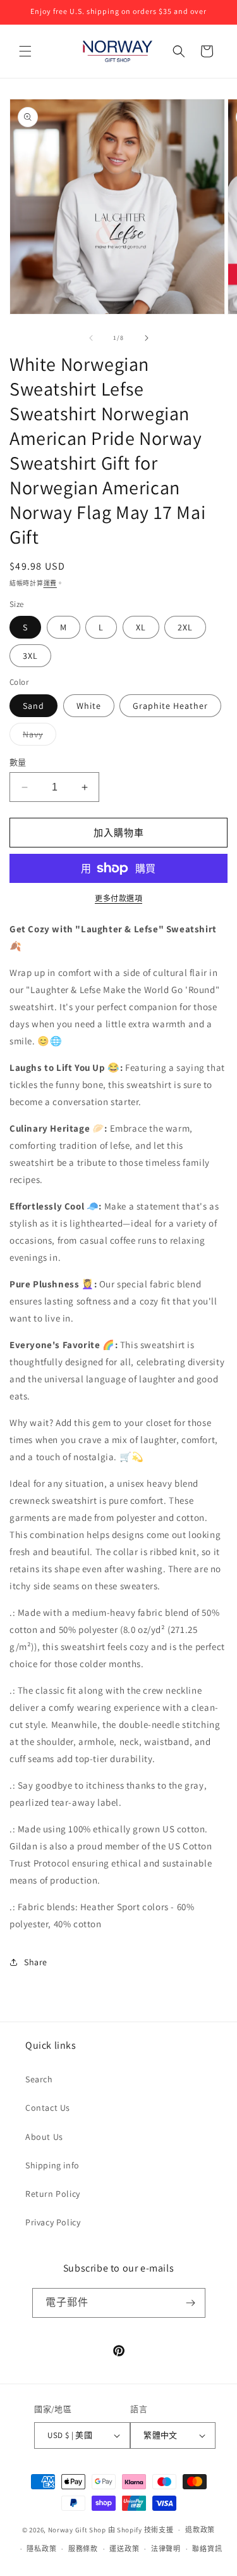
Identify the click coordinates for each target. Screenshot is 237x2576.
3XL (30, 656)
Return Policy (53, 2194)
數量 (18, 762)
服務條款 (83, 2549)
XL (141, 627)
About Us (44, 2137)
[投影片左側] (91, 338)
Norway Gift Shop (77, 2530)
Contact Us (48, 2108)
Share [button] (36, 1962)
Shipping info (52, 2165)
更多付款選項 (118, 898)
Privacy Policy (53, 2222)
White (89, 706)
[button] (25, 51)
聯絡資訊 (207, 2549)
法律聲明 (166, 2549)
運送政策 (124, 2549)
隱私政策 (41, 2549)
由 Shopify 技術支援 (141, 2530)
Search (39, 2079)
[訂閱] (191, 2303)
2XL (185, 627)
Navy (37, 737)
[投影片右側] (147, 338)
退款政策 (200, 2530)
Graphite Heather (170, 706)
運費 (50, 583)
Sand (33, 706)
